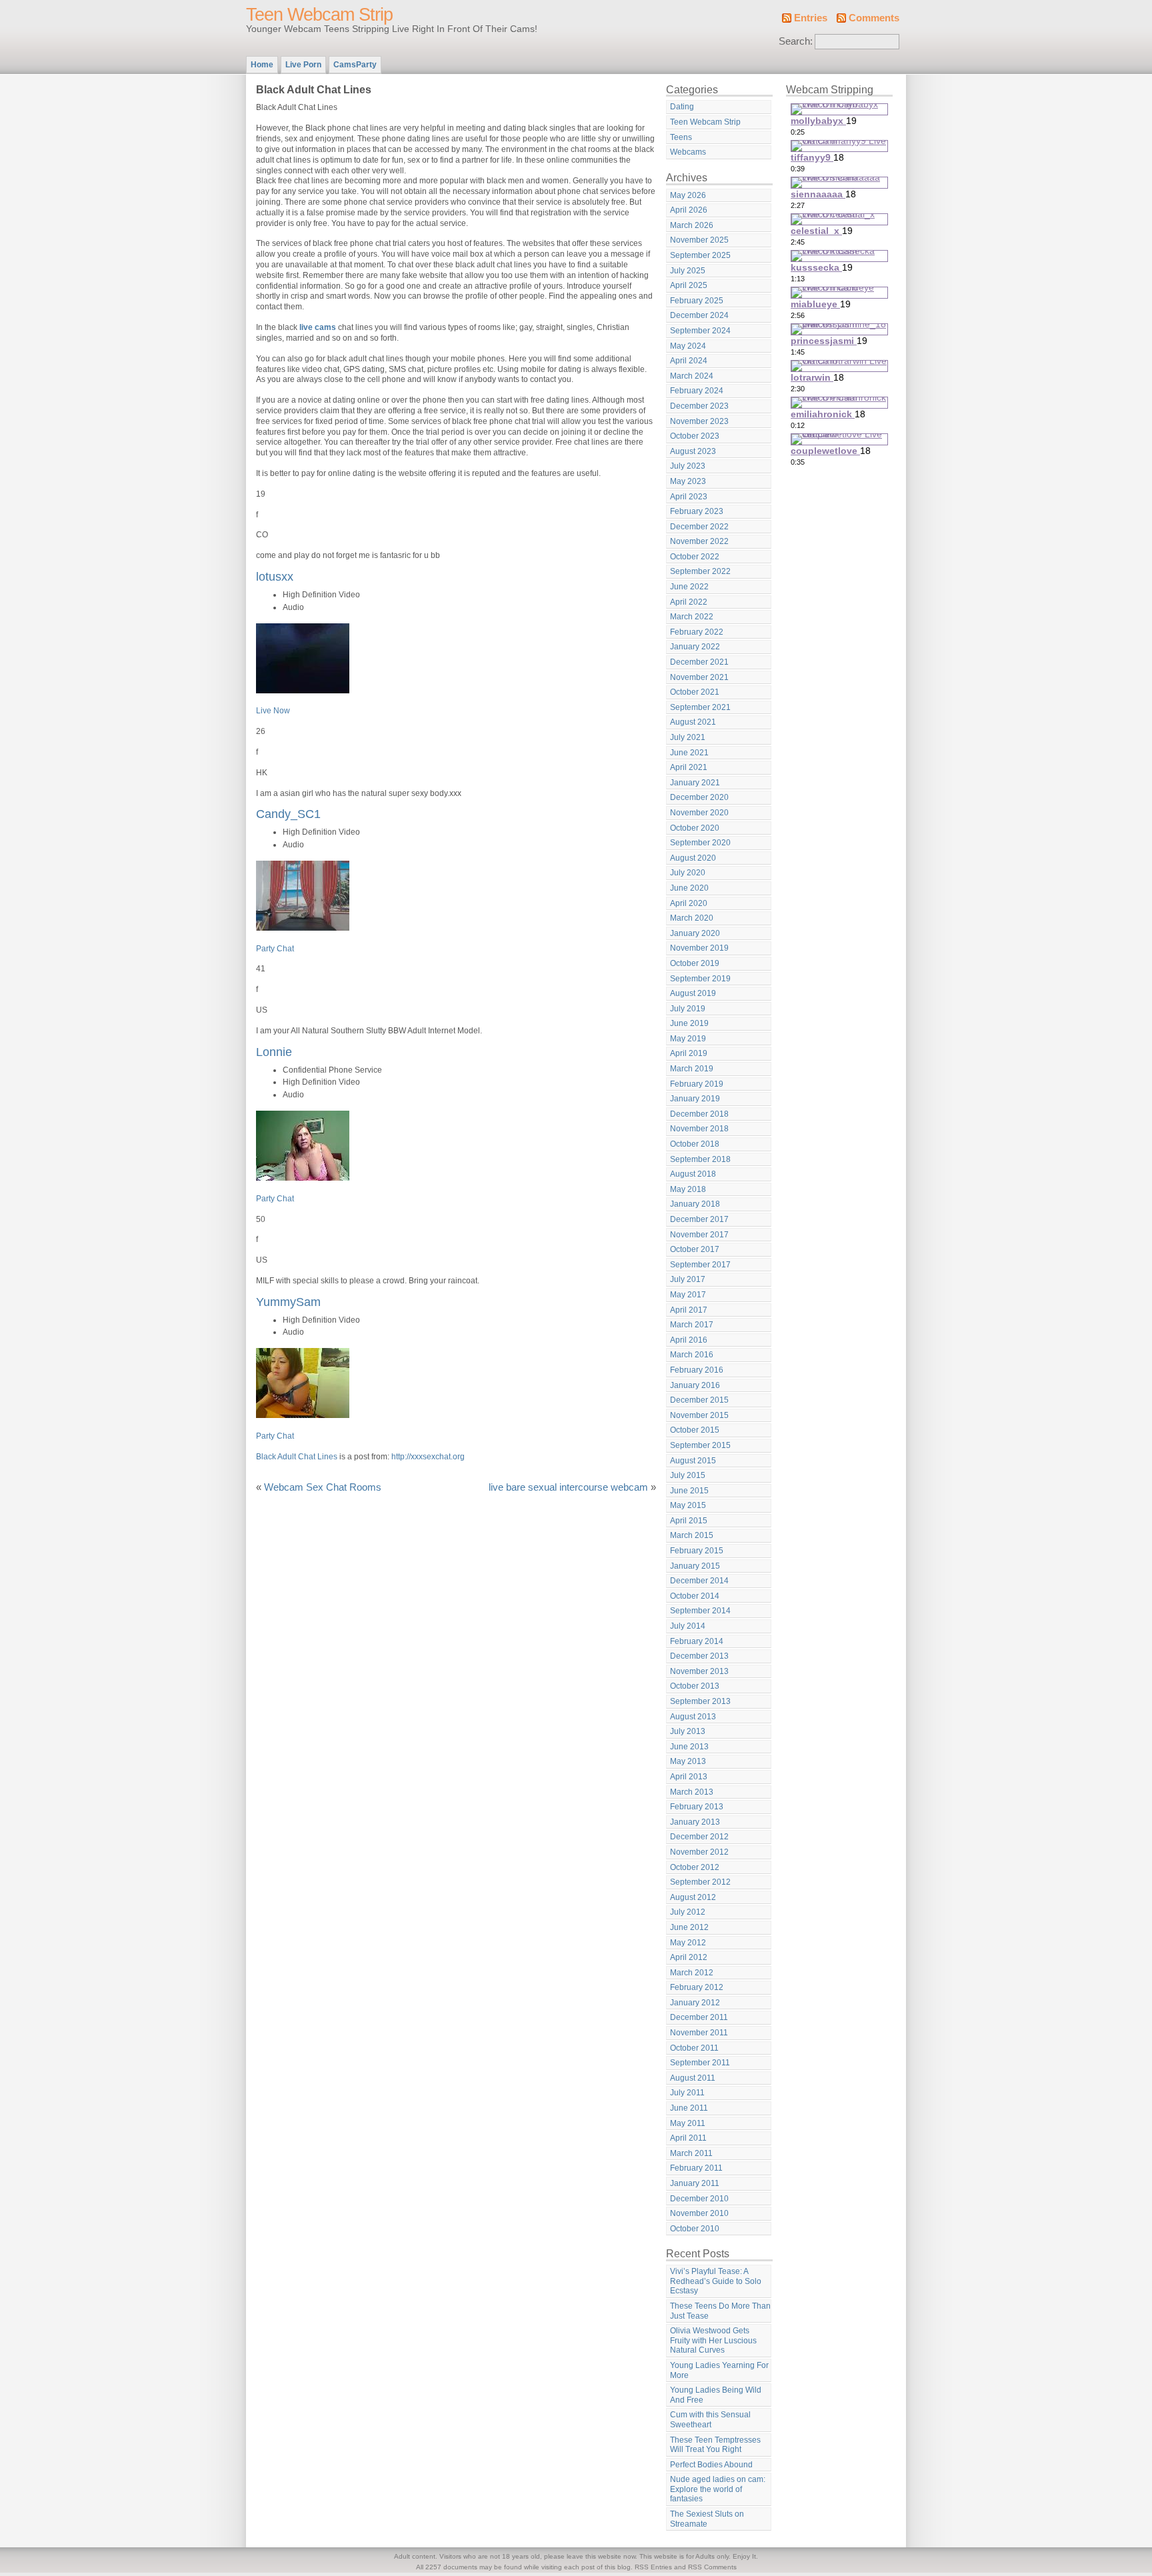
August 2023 (693, 451)
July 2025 (688, 271)
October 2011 (694, 2048)
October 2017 (695, 1249)
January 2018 (695, 1204)
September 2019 (700, 979)
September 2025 (700, 255)
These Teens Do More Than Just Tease (720, 2311)
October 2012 (695, 1867)
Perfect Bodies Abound (711, 2465)
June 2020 (689, 888)
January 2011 (695, 2183)
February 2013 (697, 1807)
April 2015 (689, 1521)
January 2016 (695, 1385)
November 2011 (699, 2033)
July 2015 (688, 1475)
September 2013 (700, 1701)
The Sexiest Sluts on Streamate (707, 2519)
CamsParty (355, 65)
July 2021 (688, 737)
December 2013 (699, 1656)
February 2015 (697, 1551)
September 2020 (700, 843)
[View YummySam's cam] (303, 1415)
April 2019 (689, 1053)
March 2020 (692, 918)
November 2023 (699, 421)
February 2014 (697, 1641)
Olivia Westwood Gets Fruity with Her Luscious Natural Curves (713, 2340)
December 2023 (699, 406)
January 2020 (695, 933)
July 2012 (688, 1912)
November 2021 (699, 677)
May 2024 (688, 346)
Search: (796, 41)
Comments (874, 18)
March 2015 (692, 1535)
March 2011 (691, 2153)
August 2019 (693, 993)
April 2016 (689, 1340)
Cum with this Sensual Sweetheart (710, 2420)
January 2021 (695, 783)
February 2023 (697, 511)
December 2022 (699, 527)
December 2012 (699, 1837)
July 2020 (688, 873)
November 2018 (699, 1129)
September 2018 (700, 1159)
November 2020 (699, 813)
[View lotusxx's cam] (303, 691)
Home (262, 65)
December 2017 (699, 1219)
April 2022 (689, 602)
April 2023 (689, 497)
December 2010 (699, 2199)
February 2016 (697, 1370)
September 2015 (700, 1445)
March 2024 (692, 376)
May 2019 (688, 1039)
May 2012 (688, 1943)
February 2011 (696, 2168)
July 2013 (688, 1731)
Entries (811, 18)
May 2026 (688, 195)
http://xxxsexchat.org (428, 1457)
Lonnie (274, 1052)
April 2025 (689, 285)
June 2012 (689, 1927)
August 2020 (693, 858)
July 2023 (688, 466)
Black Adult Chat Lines (297, 1457)
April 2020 (689, 903)
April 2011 (688, 2138)
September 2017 (700, 1265)
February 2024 (697, 391)
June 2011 (689, 2108)
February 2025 (697, 301)
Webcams (688, 152)
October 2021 (695, 692)
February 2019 (697, 1084)
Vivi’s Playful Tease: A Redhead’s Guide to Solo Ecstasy (716, 2281)
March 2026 (692, 225)
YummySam (288, 1302)
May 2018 (688, 1189)
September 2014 (700, 1611)
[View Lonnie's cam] (303, 1178)
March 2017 (692, 1325)
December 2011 (699, 2017)
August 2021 (693, 722)
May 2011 (688, 2123)
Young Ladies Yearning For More (719, 2370)
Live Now (273, 711)
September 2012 (700, 1882)
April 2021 (689, 767)
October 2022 (695, 557)
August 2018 (693, 1174)
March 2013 (692, 1792)
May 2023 (688, 481)
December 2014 (699, 1581)
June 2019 (689, 1023)
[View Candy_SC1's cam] (303, 928)
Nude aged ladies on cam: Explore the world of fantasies (718, 2489)
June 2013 (689, 1747)
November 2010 (699, 2213)
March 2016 (692, 1355)
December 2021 (699, 662)
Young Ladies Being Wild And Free (716, 2395)
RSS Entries (653, 2567)
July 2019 (688, 1009)
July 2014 (688, 1626)
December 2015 (699, 1400)
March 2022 (692, 617)
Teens (681, 137)
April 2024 (689, 361)
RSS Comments (712, 2567)
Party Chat (275, 949)
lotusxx (275, 576)
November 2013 (699, 1671)
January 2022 (695, 647)
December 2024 (699, 315)
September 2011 (700, 2063)
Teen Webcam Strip (319, 15)
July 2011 (687, 2093)
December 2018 (699, 1114)
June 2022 (689, 587)
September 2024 (700, 331)
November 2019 (699, 948)
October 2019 (695, 963)
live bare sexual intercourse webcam (568, 1487)
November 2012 (699, 1852)
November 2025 (699, 240)
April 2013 (689, 1777)
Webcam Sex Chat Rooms (323, 1487)
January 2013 (695, 1822)
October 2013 (695, 1686)
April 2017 (689, 1310)
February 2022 (697, 632)
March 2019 (692, 1069)
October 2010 (695, 2229)
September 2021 (700, 707)
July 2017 (688, 1279)
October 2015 (695, 1430)
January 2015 (695, 1566)
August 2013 (693, 1717)
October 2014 (695, 1596)
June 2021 (689, 753)
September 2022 (700, 571)
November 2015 (699, 1415)
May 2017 (688, 1295)
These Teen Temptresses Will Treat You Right (715, 2445)
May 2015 (688, 1505)
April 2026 (689, 210)
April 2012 (689, 1957)
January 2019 (695, 1099)
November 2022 (699, 541)
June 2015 (689, 1491)
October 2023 (695, 436)
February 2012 (697, 1987)
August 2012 (693, 1897)
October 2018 (695, 1144)
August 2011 (693, 2078)
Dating (682, 107)
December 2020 (699, 797)
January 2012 (695, 2003)
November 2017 (699, 1235)
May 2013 (688, 1761)
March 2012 (692, 1973)
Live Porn (303, 65)
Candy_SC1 (288, 814)
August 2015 (693, 1461)
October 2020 (695, 828)
